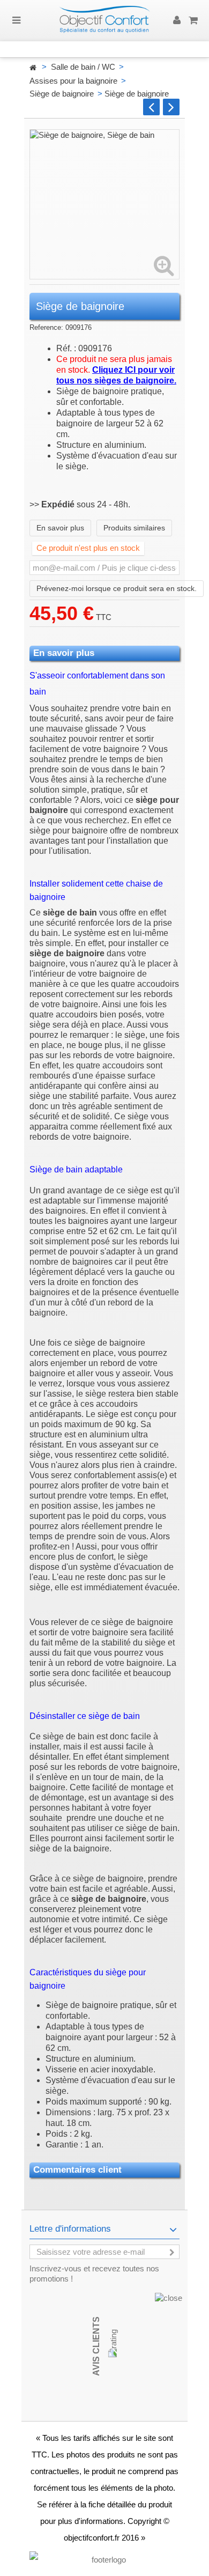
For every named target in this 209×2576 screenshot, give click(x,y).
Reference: (46, 327)
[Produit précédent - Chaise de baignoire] (151, 107)
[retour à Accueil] (33, 68)
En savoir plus (60, 528)
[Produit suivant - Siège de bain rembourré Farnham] (171, 107)
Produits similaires (134, 528)
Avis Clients (96, 2346)
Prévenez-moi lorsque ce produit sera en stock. (117, 588)
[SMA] (104, 21)
